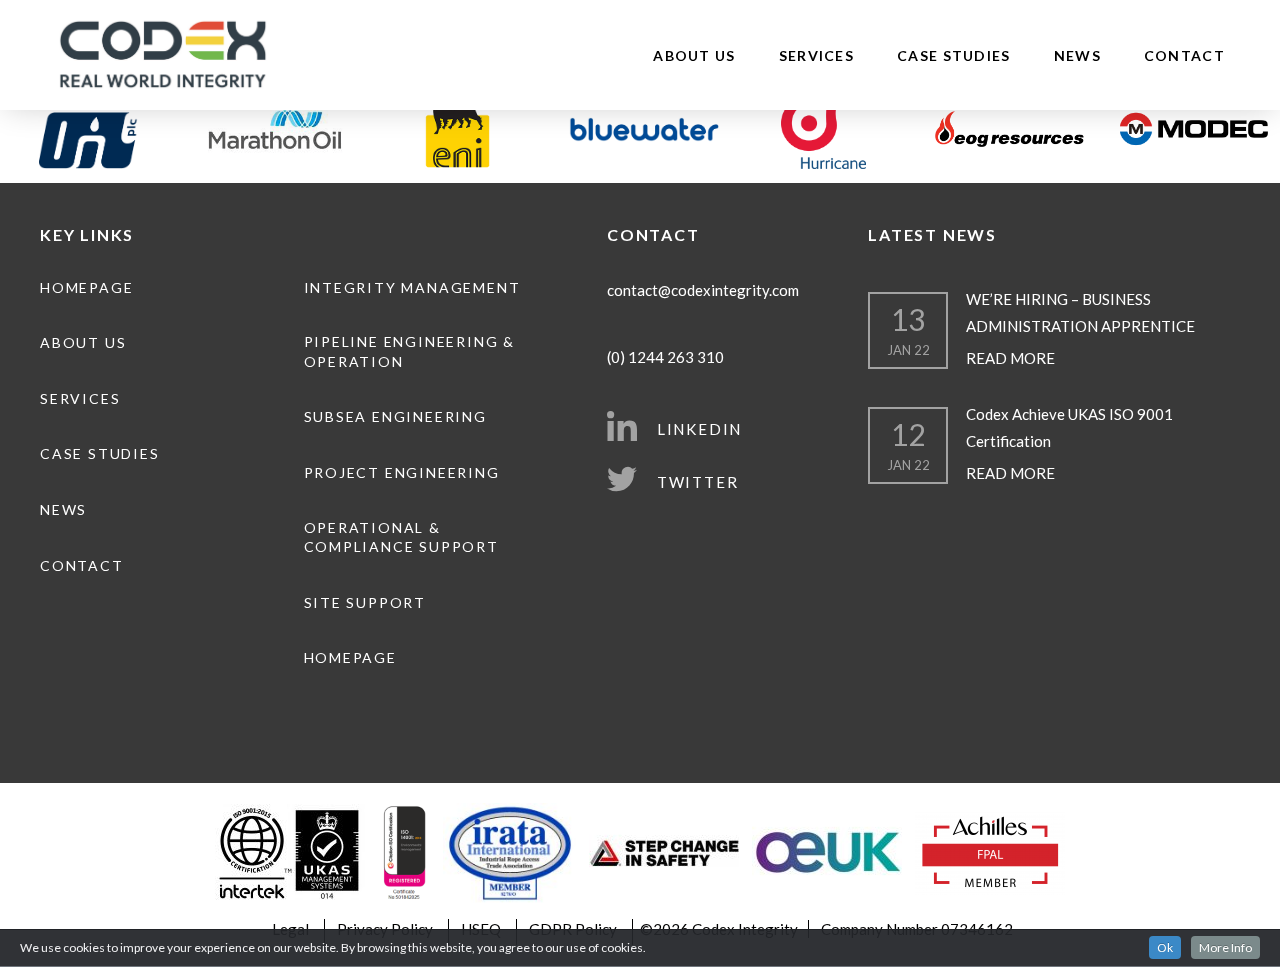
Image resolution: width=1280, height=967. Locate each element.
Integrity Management (412, 287)
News (1077, 55)
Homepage (86, 287)
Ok (1165, 947)
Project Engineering (402, 472)
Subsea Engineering (395, 416)
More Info (1225, 947)
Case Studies (954, 55)
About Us (694, 55)
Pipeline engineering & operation (409, 351)
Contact (1184, 55)
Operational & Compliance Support (401, 537)
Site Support (365, 602)
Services (816, 55)
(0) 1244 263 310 (665, 357)
